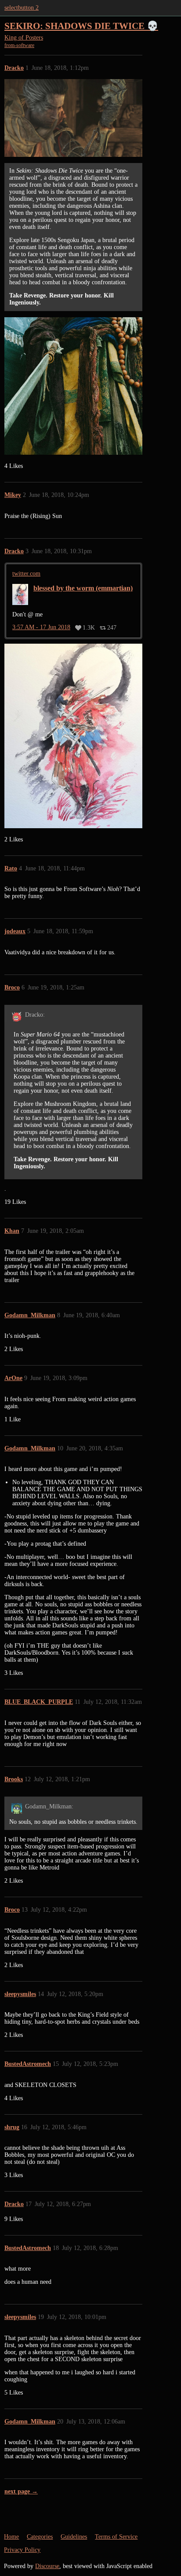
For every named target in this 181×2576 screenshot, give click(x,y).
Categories (40, 2537)
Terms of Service (116, 2537)
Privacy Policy (22, 2550)
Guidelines (74, 2537)
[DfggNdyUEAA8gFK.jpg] (73, 386)
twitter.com (26, 574)
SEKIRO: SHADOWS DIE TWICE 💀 (81, 26)
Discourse (47, 2566)
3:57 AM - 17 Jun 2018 (41, 627)
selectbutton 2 (22, 8)
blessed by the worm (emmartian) (83, 588)
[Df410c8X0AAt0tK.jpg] (73, 736)
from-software (19, 45)
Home (11, 2537)
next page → (21, 2491)
